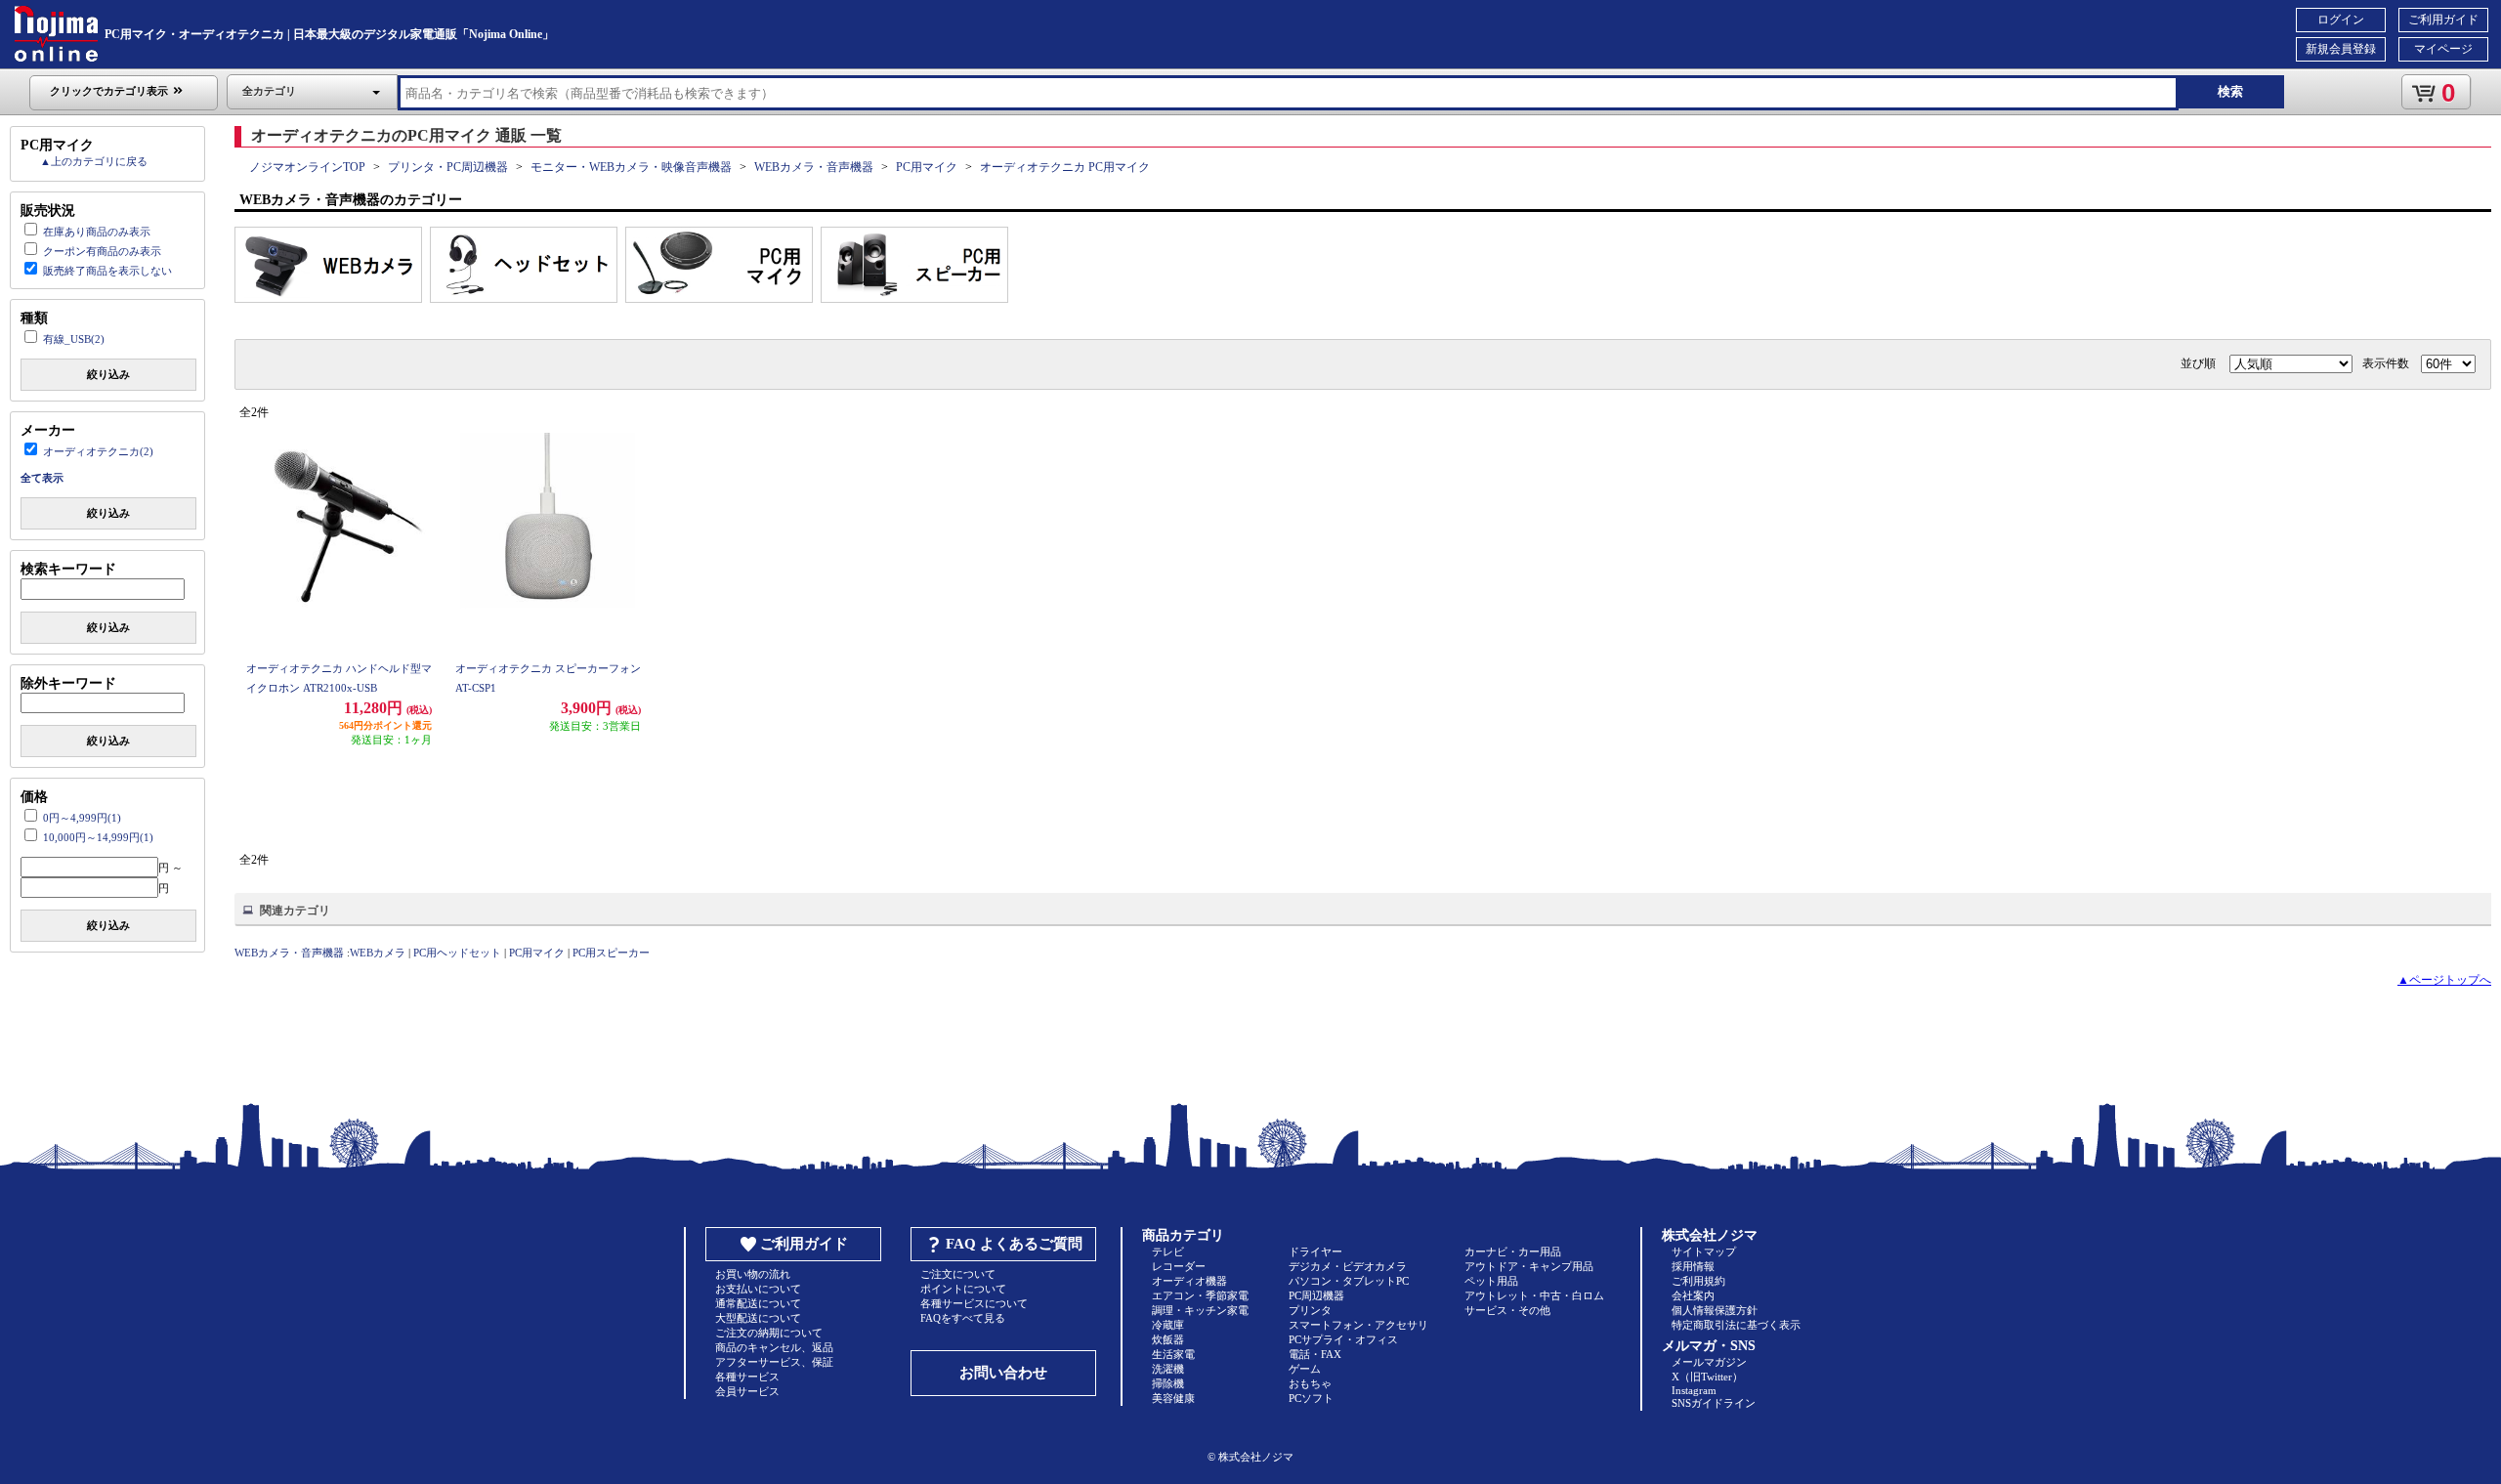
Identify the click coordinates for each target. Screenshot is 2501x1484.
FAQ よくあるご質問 (1014, 1244)
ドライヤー (1315, 1251)
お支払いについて (758, 1289)
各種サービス (747, 1377)
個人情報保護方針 (1715, 1310)
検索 (2230, 91)
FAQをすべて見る (963, 1318)
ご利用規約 (1698, 1281)
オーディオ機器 (1189, 1281)
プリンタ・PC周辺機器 (448, 167)
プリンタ (1310, 1310)
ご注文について (958, 1274)
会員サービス (747, 1391)
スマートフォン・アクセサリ (1358, 1325)
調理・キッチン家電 (1200, 1310)
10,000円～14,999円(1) (98, 837)
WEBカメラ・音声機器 (814, 167)
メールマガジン (1709, 1362)
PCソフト (1311, 1398)
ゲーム (1305, 1369)
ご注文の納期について (769, 1333)
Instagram (1694, 1390)
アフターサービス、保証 (774, 1362)
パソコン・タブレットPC (1349, 1281)
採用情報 (1693, 1266)
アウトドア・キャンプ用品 (1529, 1266)
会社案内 (1693, 1295)
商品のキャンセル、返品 (774, 1347)
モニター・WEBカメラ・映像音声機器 (631, 167)
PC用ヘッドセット (457, 953)
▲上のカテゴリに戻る (94, 161)
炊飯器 (1168, 1339)
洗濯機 (1168, 1369)
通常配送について (758, 1303)
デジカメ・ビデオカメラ (1348, 1266)
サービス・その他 (1507, 1310)
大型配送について (758, 1318)
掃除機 (1168, 1383)
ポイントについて (963, 1289)
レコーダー (1179, 1266)
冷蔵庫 (1168, 1325)
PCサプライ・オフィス (1343, 1339)
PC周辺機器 (1316, 1295)
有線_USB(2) (74, 339)
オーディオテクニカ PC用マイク (1065, 167)
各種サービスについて (974, 1303)
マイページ (2443, 49)
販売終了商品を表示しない (107, 271)
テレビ (1168, 1251)
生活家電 (1173, 1354)
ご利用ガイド (2443, 20)
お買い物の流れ (753, 1274)
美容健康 (1173, 1398)
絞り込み (108, 374)
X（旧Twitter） (1707, 1377)
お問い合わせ (1003, 1373)
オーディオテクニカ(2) (98, 451)
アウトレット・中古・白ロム (1534, 1295)
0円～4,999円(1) (82, 818)
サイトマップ (1704, 1251)
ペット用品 (1491, 1281)
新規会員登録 (2341, 49)
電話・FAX (1315, 1354)
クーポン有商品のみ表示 (102, 251)
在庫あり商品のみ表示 (97, 232)
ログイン (2341, 20)
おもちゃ (1310, 1383)
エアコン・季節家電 (1200, 1295)
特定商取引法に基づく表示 (1736, 1325)
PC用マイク (927, 167)
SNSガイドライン (1714, 1403)
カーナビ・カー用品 (1513, 1251)
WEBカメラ (378, 953)
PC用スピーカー (611, 953)
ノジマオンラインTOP (307, 167)
